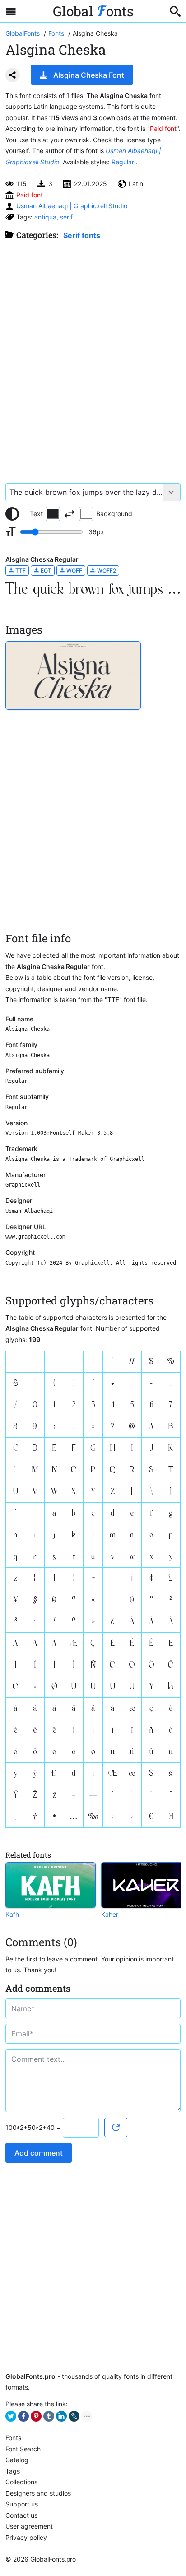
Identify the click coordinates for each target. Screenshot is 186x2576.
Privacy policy (26, 2537)
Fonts (13, 2438)
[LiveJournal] (74, 2416)
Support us (22, 2504)
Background (114, 514)
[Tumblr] (49, 2416)
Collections (21, 2482)
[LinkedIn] (61, 2416)
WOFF (74, 571)
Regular (124, 162)
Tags (13, 2471)
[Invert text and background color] (70, 514)
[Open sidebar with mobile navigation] (11, 11)
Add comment (39, 2153)
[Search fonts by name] (175, 11)
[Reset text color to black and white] (12, 514)
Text (36, 514)
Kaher (110, 1914)
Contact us (21, 2515)
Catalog (17, 2460)
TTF (20, 571)
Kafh (12, 1914)
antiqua (45, 217)
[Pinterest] (36, 2416)
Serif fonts (82, 235)
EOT (45, 571)
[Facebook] (23, 2416)
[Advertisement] (93, 357)
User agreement (29, 2526)
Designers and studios (38, 2493)
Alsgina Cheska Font (89, 75)
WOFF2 (106, 571)
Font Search (23, 2449)
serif (66, 217)
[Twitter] (11, 2416)
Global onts (93, 11)
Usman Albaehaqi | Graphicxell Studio (72, 206)
